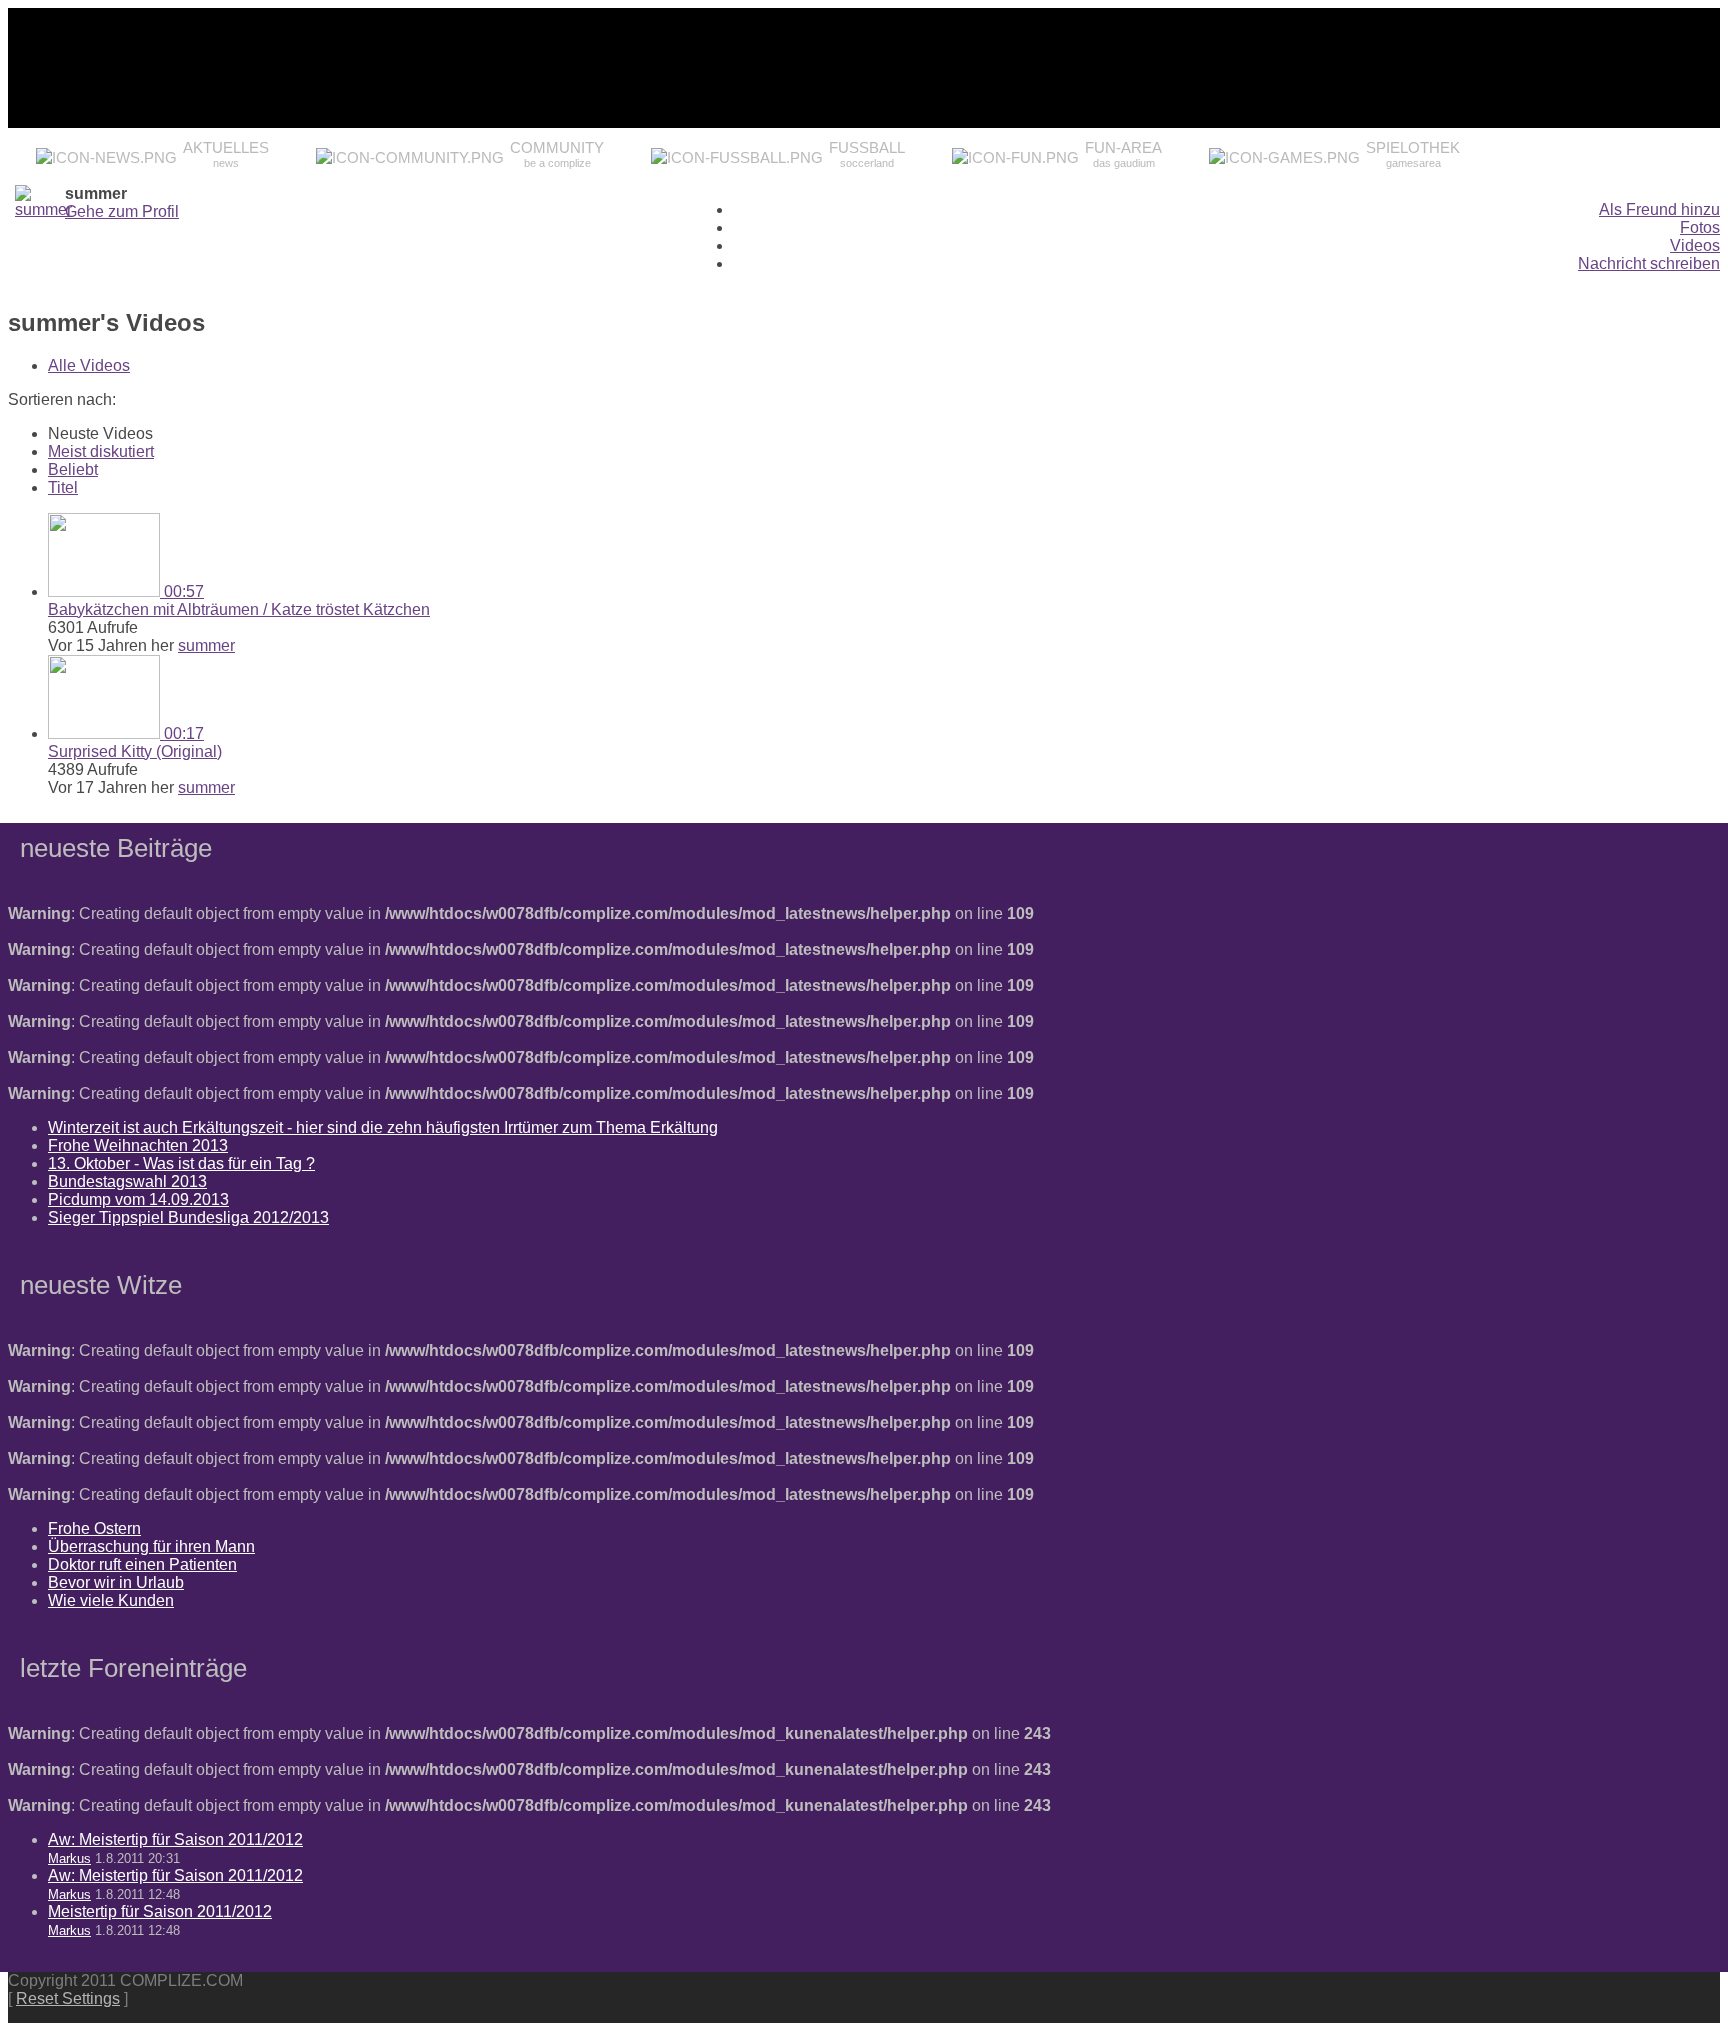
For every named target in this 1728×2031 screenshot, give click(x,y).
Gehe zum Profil (122, 211)
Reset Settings (68, 1998)
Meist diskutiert (101, 451)
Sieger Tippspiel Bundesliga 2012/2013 (188, 1217)
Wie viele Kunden (111, 1600)
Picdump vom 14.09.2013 (138, 1199)
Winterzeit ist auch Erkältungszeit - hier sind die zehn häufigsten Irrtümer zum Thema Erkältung (383, 1127)
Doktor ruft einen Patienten (142, 1564)
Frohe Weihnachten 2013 (138, 1145)
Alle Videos (89, 365)
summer (206, 645)
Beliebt (73, 469)
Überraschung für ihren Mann (151, 1546)
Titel (63, 487)
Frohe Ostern (94, 1528)
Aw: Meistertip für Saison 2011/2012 (175, 1839)
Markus (69, 1858)
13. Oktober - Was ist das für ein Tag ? (181, 1163)
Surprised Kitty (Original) (135, 751)
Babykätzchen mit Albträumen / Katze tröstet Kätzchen (239, 609)
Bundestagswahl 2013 (127, 1181)
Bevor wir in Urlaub (116, 1582)
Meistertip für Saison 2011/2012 (160, 1911)
